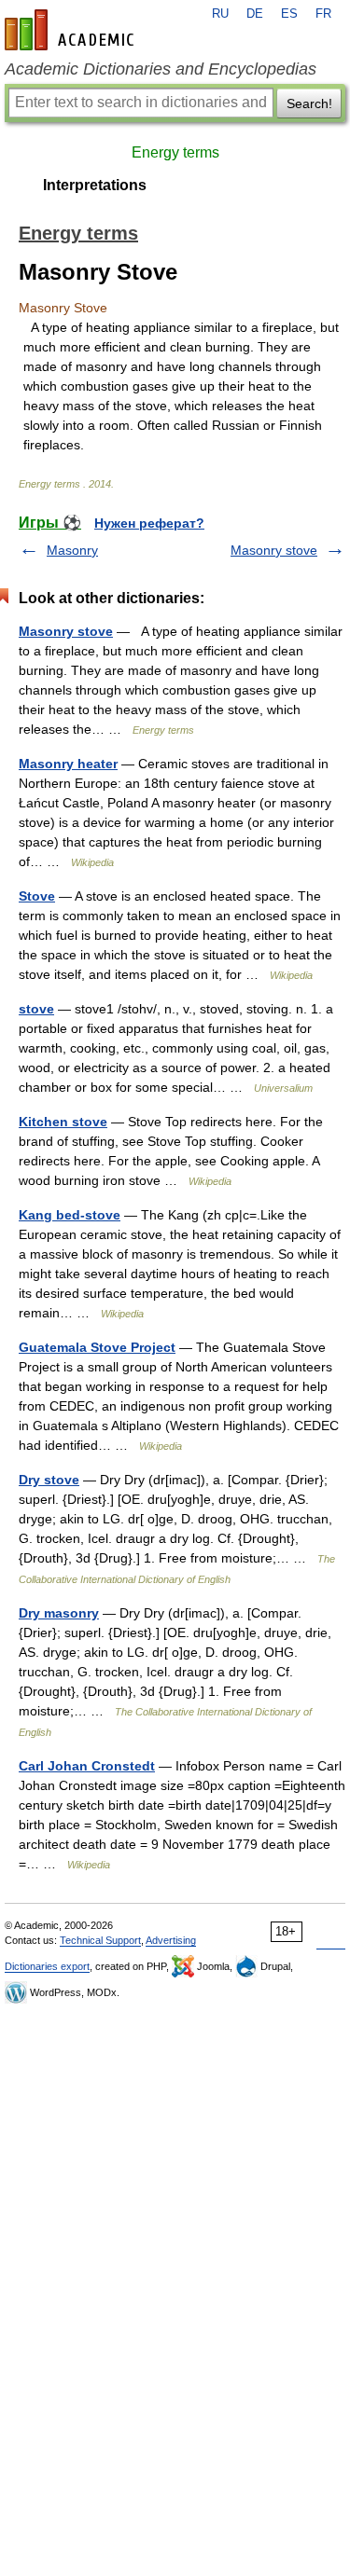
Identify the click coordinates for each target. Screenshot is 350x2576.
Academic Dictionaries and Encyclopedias (161, 69)
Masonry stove (274, 550)
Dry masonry (59, 1613)
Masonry (72, 550)
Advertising (171, 1940)
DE (255, 14)
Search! (309, 103)
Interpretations (95, 185)
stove (36, 1009)
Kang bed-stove (70, 1215)
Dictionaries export (47, 1966)
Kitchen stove (63, 1122)
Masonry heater (68, 764)
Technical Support (100, 1940)
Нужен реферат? (149, 523)
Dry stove (49, 1480)
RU (220, 14)
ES (289, 14)
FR (323, 14)
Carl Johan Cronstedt (87, 1766)
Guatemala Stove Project (97, 1347)
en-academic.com (72, 30)
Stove (37, 896)
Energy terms (175, 152)
